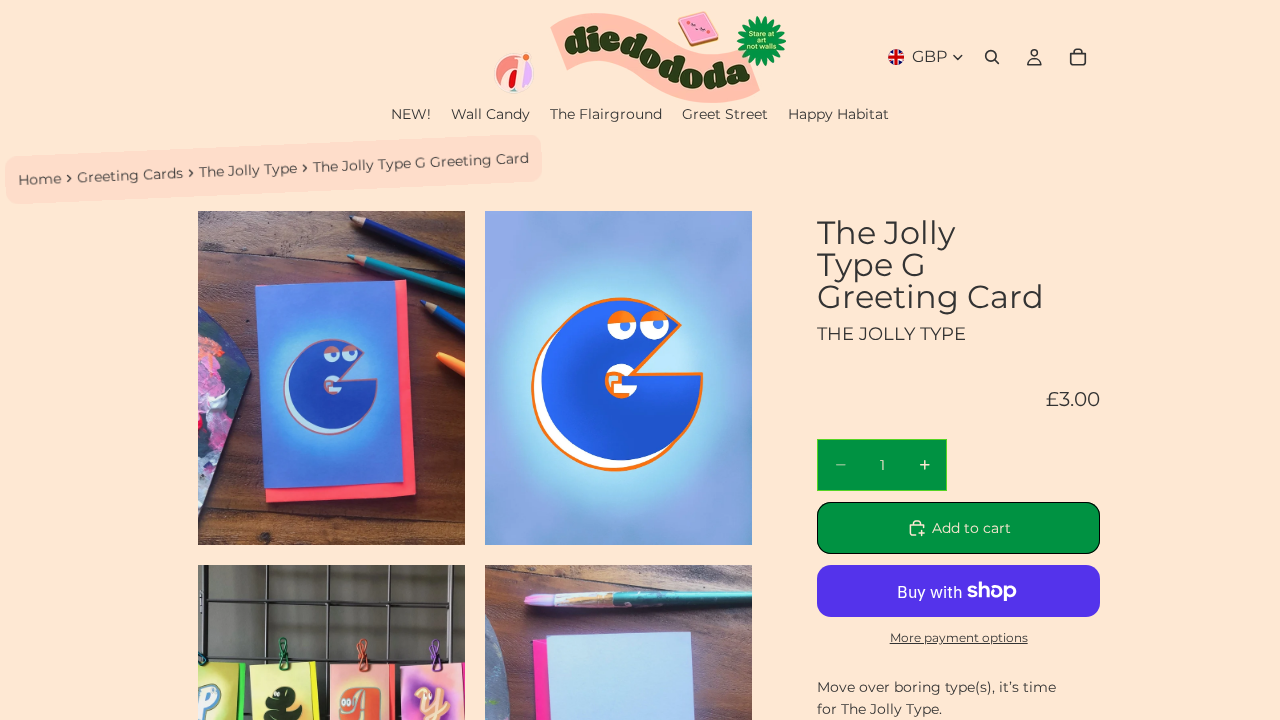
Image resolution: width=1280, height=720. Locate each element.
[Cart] (1078, 57)
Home (40, 179)
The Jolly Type (248, 170)
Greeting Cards (130, 175)
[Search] (992, 57)
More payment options (959, 638)
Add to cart (971, 528)
